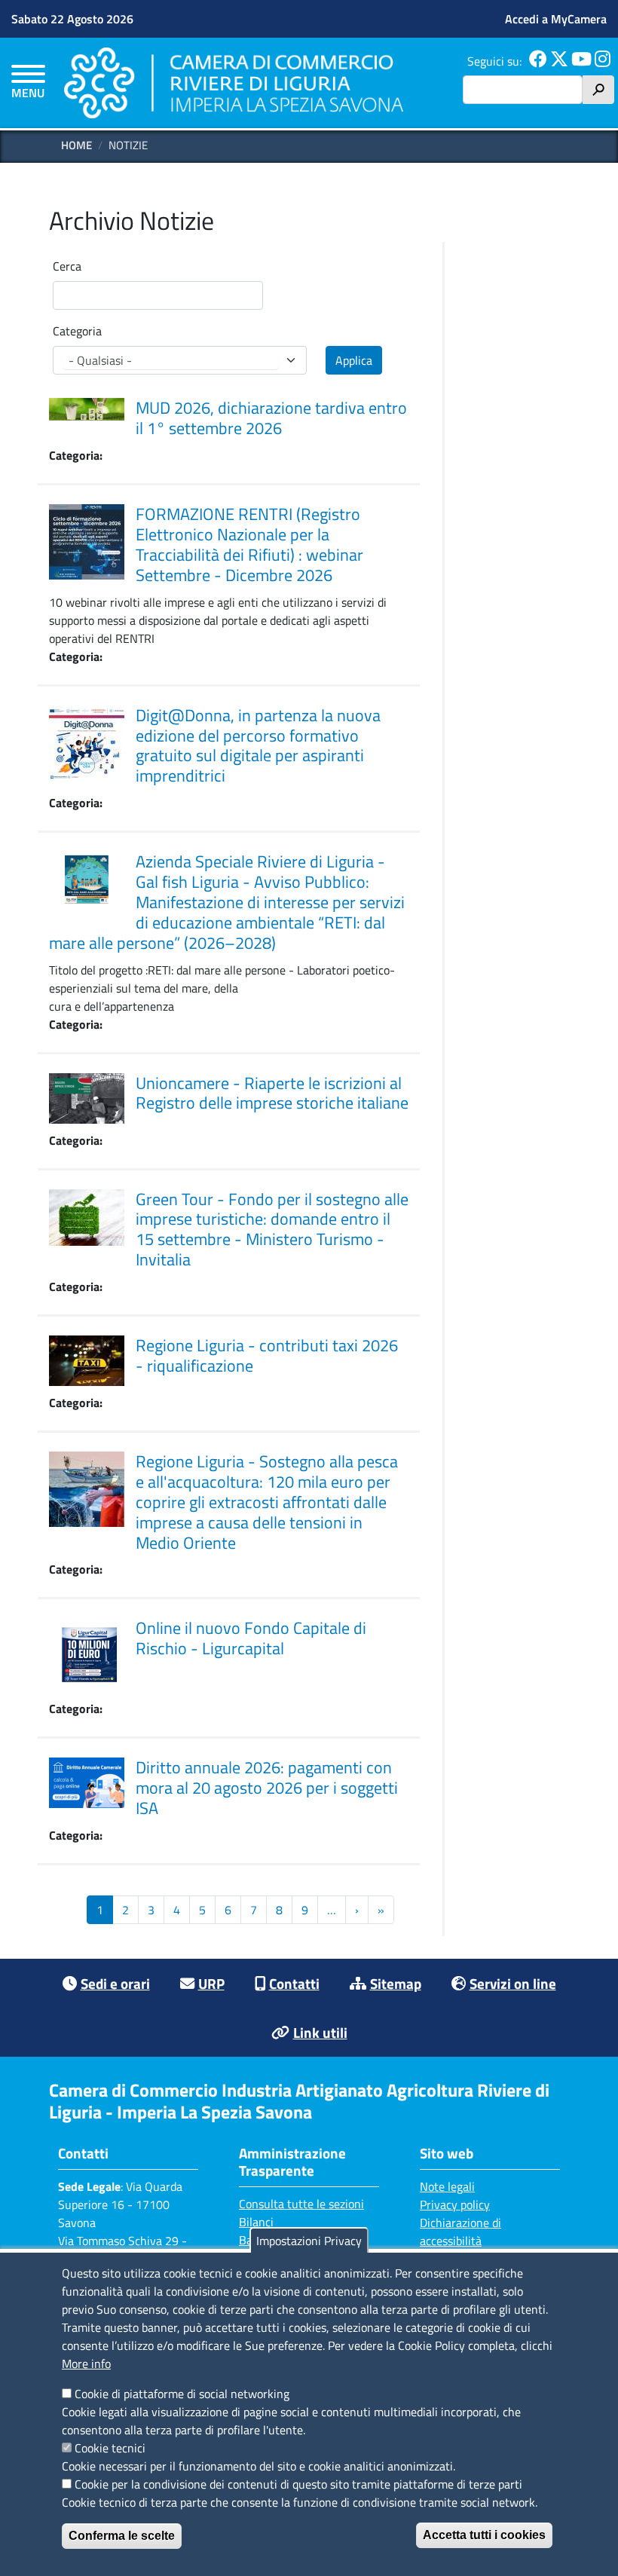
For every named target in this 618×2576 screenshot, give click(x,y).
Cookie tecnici (110, 2448)
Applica (354, 360)
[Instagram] (603, 61)
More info (86, 2363)
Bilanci (256, 2222)
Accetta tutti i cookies (484, 2535)
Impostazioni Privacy (309, 2241)
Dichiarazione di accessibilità (460, 2232)
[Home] (234, 83)
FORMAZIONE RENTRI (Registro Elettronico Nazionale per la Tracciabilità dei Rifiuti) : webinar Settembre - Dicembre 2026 (249, 545)
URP (211, 1983)
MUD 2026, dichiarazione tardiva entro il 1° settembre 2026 (271, 418)
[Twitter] (559, 61)
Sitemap (396, 1983)
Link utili (320, 2032)
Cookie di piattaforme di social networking (182, 2394)
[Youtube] (581, 61)
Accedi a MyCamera (556, 19)
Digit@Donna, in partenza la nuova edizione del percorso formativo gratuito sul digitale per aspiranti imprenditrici (258, 746)
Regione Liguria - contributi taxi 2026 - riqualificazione (267, 1355)
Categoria (77, 331)
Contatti (294, 1983)
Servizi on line (513, 1983)
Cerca (67, 266)
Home (76, 145)
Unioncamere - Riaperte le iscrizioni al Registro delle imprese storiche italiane (272, 1093)
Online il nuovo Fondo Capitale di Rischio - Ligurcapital (251, 1638)
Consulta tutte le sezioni (301, 2204)
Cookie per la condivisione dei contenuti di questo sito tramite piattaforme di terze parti (298, 2484)
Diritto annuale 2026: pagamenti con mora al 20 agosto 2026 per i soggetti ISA (267, 1788)
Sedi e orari (115, 1983)
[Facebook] (538, 61)
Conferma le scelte (122, 2536)
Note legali (447, 2186)
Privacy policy (455, 2204)
